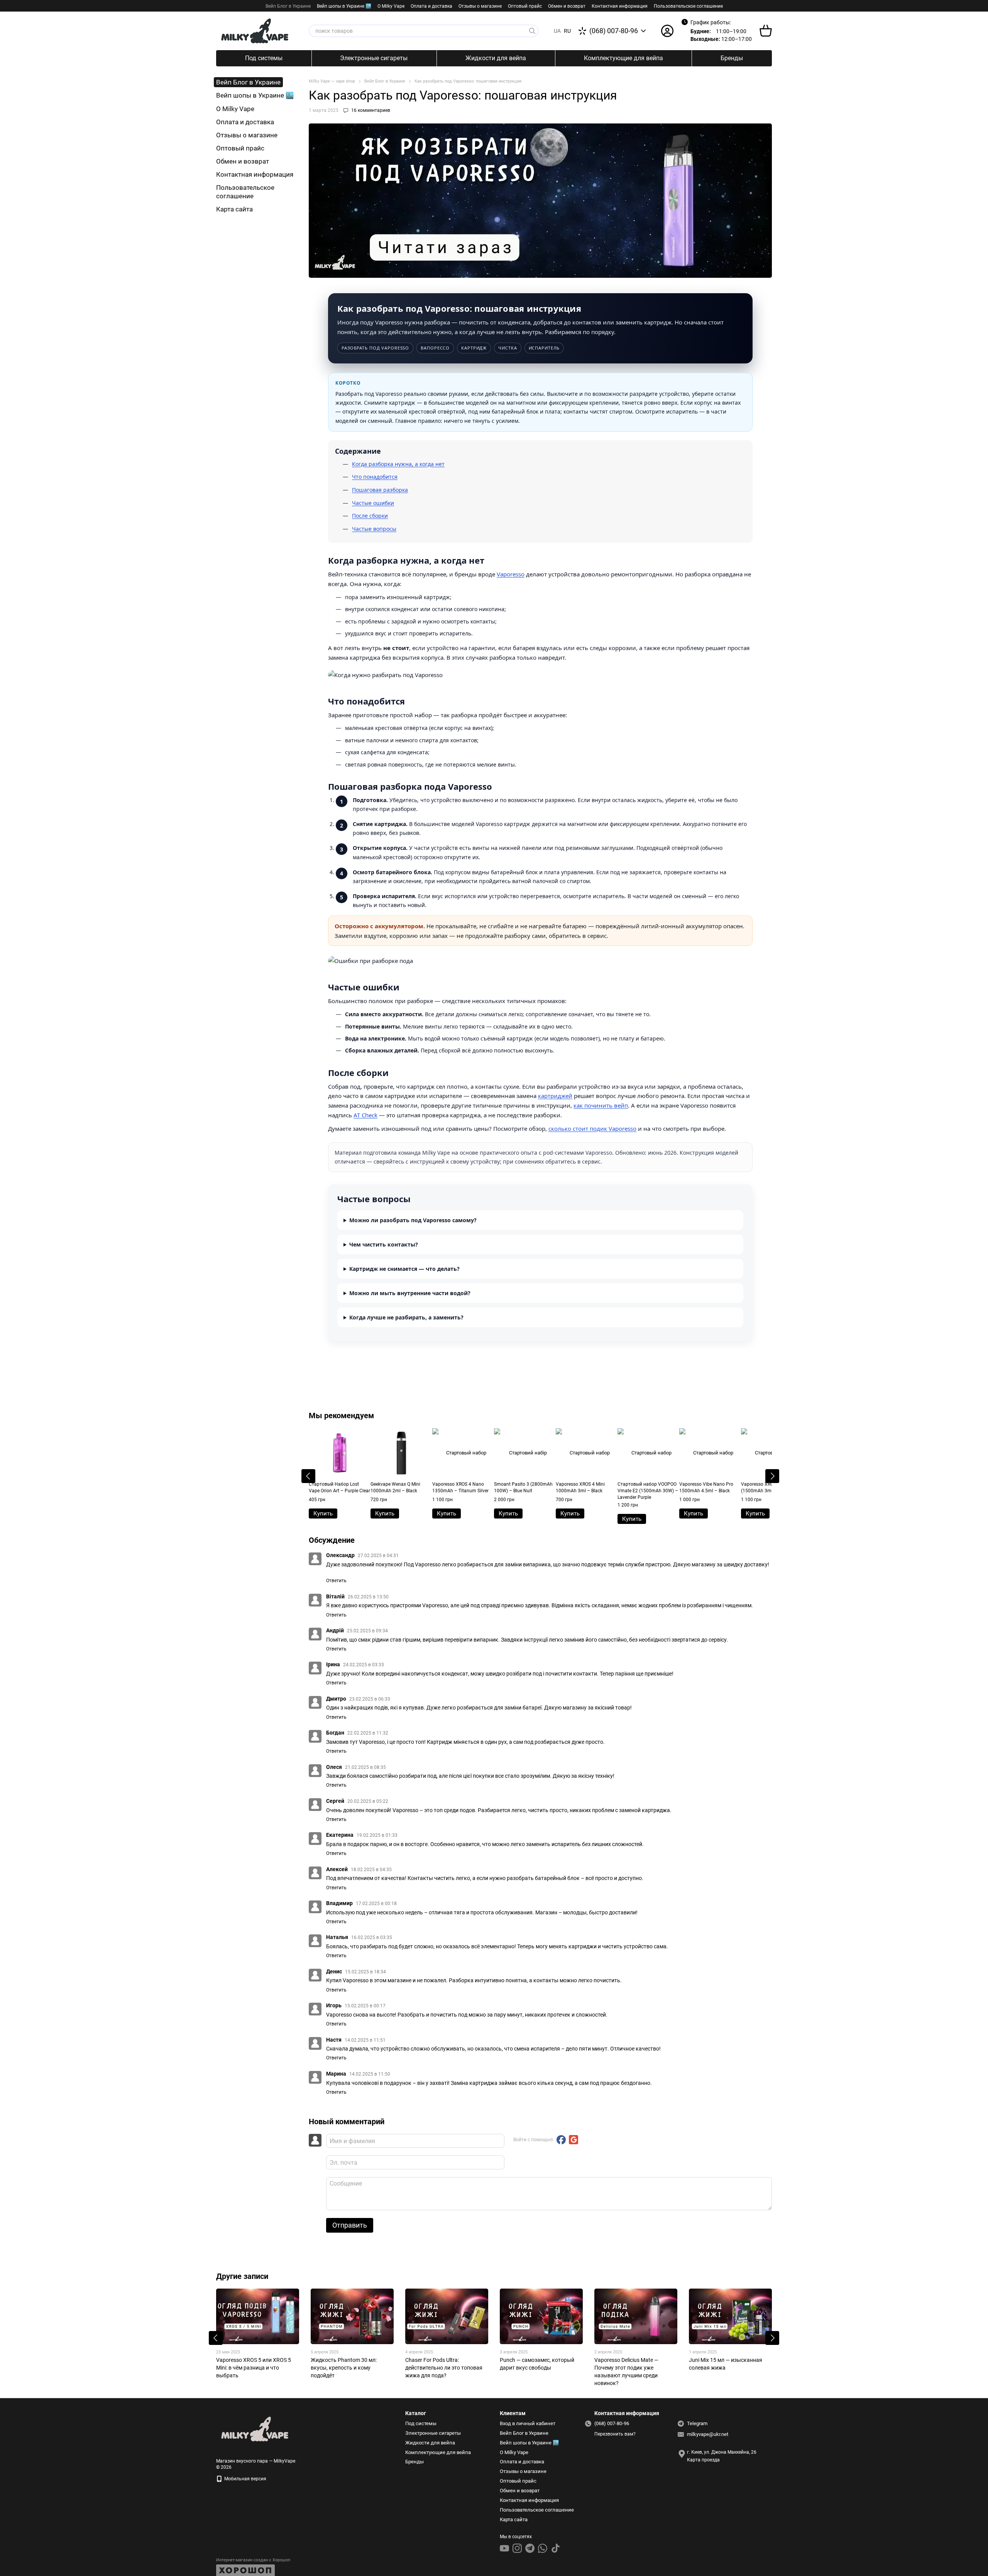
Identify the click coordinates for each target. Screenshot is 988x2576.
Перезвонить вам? (615, 2434)
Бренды (732, 58)
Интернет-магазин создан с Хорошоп (253, 2560)
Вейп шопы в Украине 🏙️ (344, 6)
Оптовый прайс (525, 6)
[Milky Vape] (255, 2429)
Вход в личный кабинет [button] (528, 2423)
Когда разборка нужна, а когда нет (398, 464)
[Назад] (308, 1476)
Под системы (264, 58)
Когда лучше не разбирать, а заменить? (406, 1317)
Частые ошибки (373, 503)
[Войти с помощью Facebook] (561, 2140)
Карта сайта (234, 209)
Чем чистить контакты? (384, 1244)
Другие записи (242, 2276)
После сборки (370, 516)
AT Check (365, 1115)
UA (557, 31)
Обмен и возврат (567, 6)
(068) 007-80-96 (614, 31)
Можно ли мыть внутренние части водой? (410, 1293)
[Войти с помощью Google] (574, 2140)
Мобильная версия (245, 2479)
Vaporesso (511, 574)
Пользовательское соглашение (688, 6)
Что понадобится (375, 477)
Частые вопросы (374, 529)
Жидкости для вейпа (496, 58)
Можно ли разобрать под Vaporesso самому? (413, 1220)
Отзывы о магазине (480, 6)
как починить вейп (601, 1105)
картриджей (555, 1096)
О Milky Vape (391, 6)
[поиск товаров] (532, 31)
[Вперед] (772, 1476)
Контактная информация (620, 6)
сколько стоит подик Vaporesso (592, 1128)
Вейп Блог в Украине (288, 6)
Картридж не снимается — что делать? (404, 1269)
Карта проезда (703, 2460)
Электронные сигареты (374, 58)
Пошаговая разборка (380, 490)
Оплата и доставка (431, 6)
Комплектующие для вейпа (623, 58)
